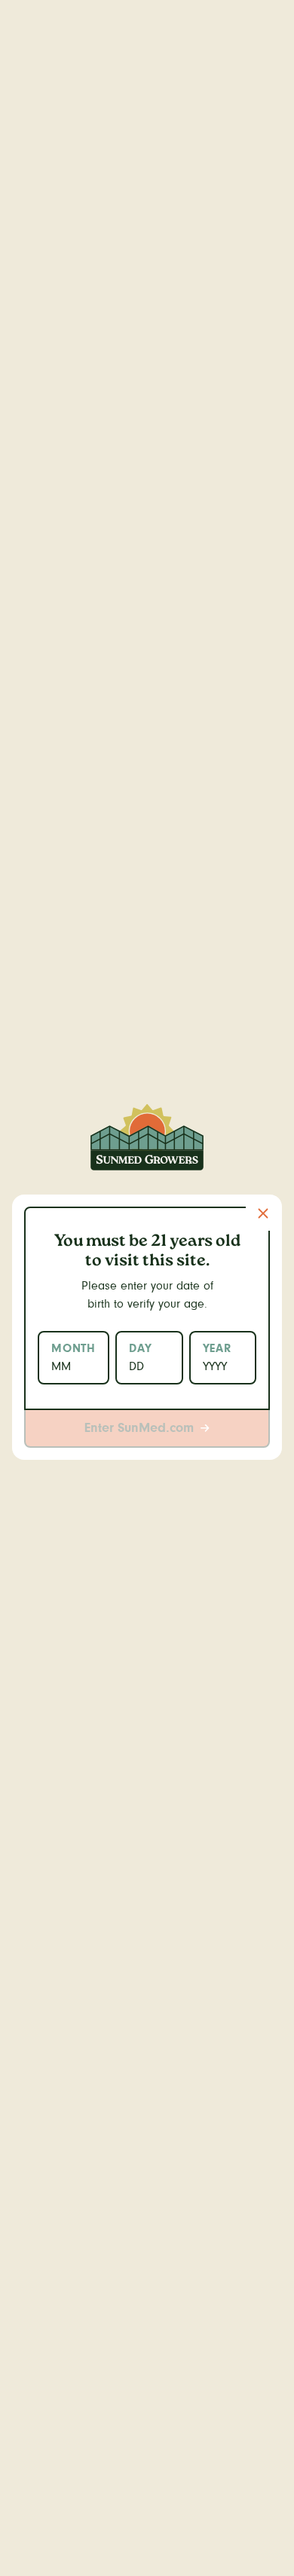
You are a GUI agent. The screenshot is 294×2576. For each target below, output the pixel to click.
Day (140, 1348)
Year (217, 1348)
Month (73, 1348)
